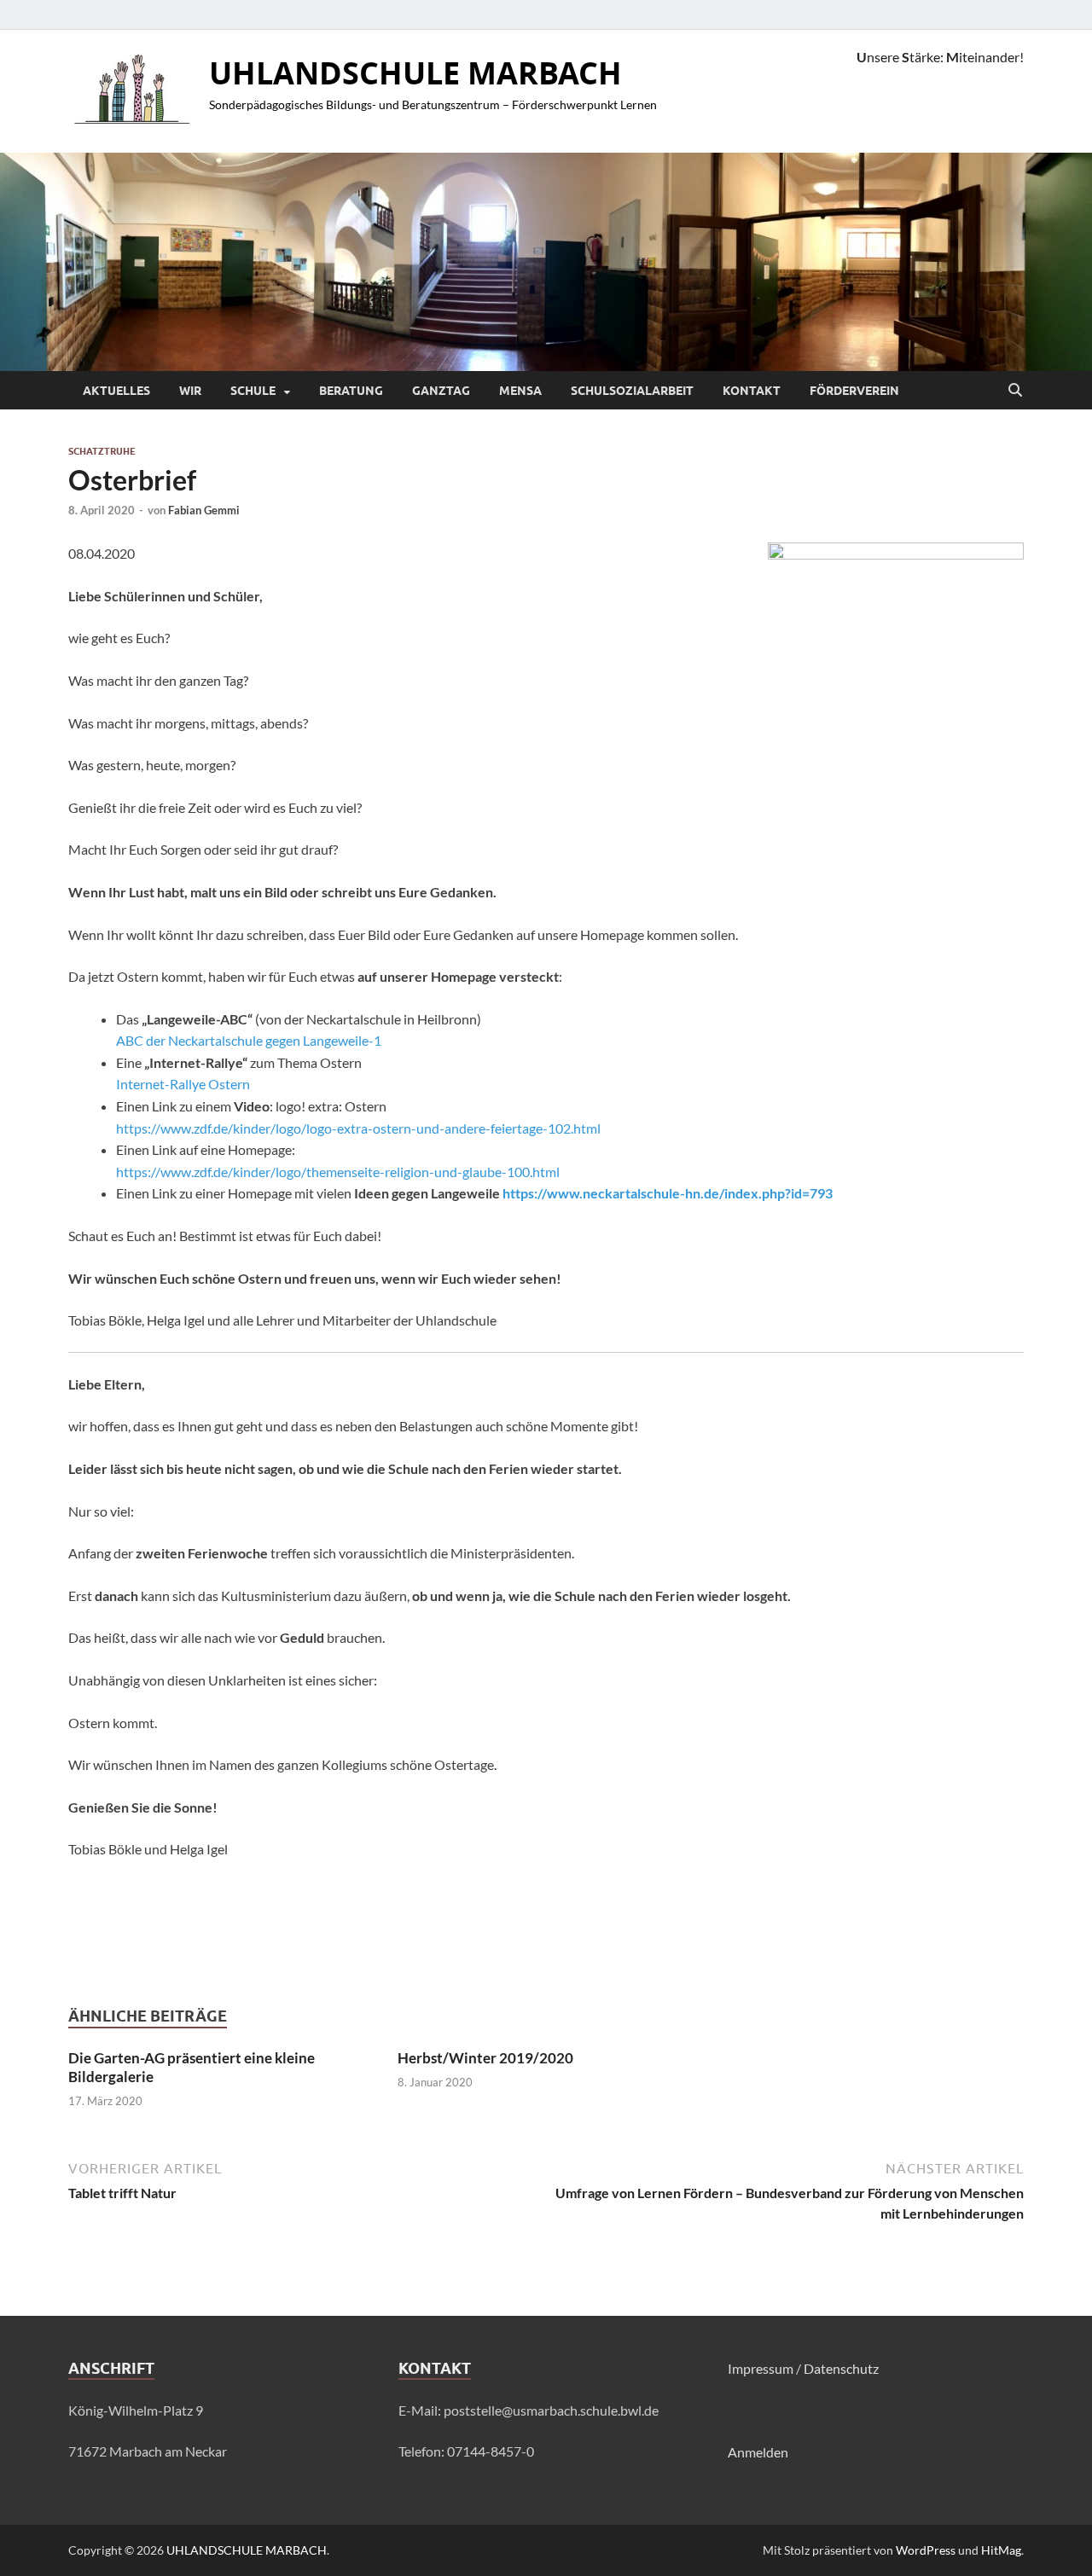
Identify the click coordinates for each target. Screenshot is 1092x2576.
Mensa (520, 391)
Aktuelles (116, 391)
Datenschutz (841, 2368)
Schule (253, 391)
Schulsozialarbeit (632, 391)
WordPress (926, 2550)
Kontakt (752, 391)
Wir (190, 391)
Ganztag (441, 391)
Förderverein (854, 391)
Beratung (351, 391)
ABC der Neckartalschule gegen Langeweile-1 (249, 1040)
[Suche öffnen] (1015, 391)
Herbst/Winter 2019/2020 (485, 2058)
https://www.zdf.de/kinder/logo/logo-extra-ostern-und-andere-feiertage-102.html (358, 1128)
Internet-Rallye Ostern (183, 1084)
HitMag (1001, 2550)
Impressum (761, 2368)
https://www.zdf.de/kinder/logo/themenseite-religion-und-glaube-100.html (339, 1172)
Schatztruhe (102, 451)
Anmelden (758, 2452)
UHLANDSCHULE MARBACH (415, 73)
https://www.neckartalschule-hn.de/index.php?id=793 (668, 1193)
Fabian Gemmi (204, 510)
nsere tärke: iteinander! (940, 57)
